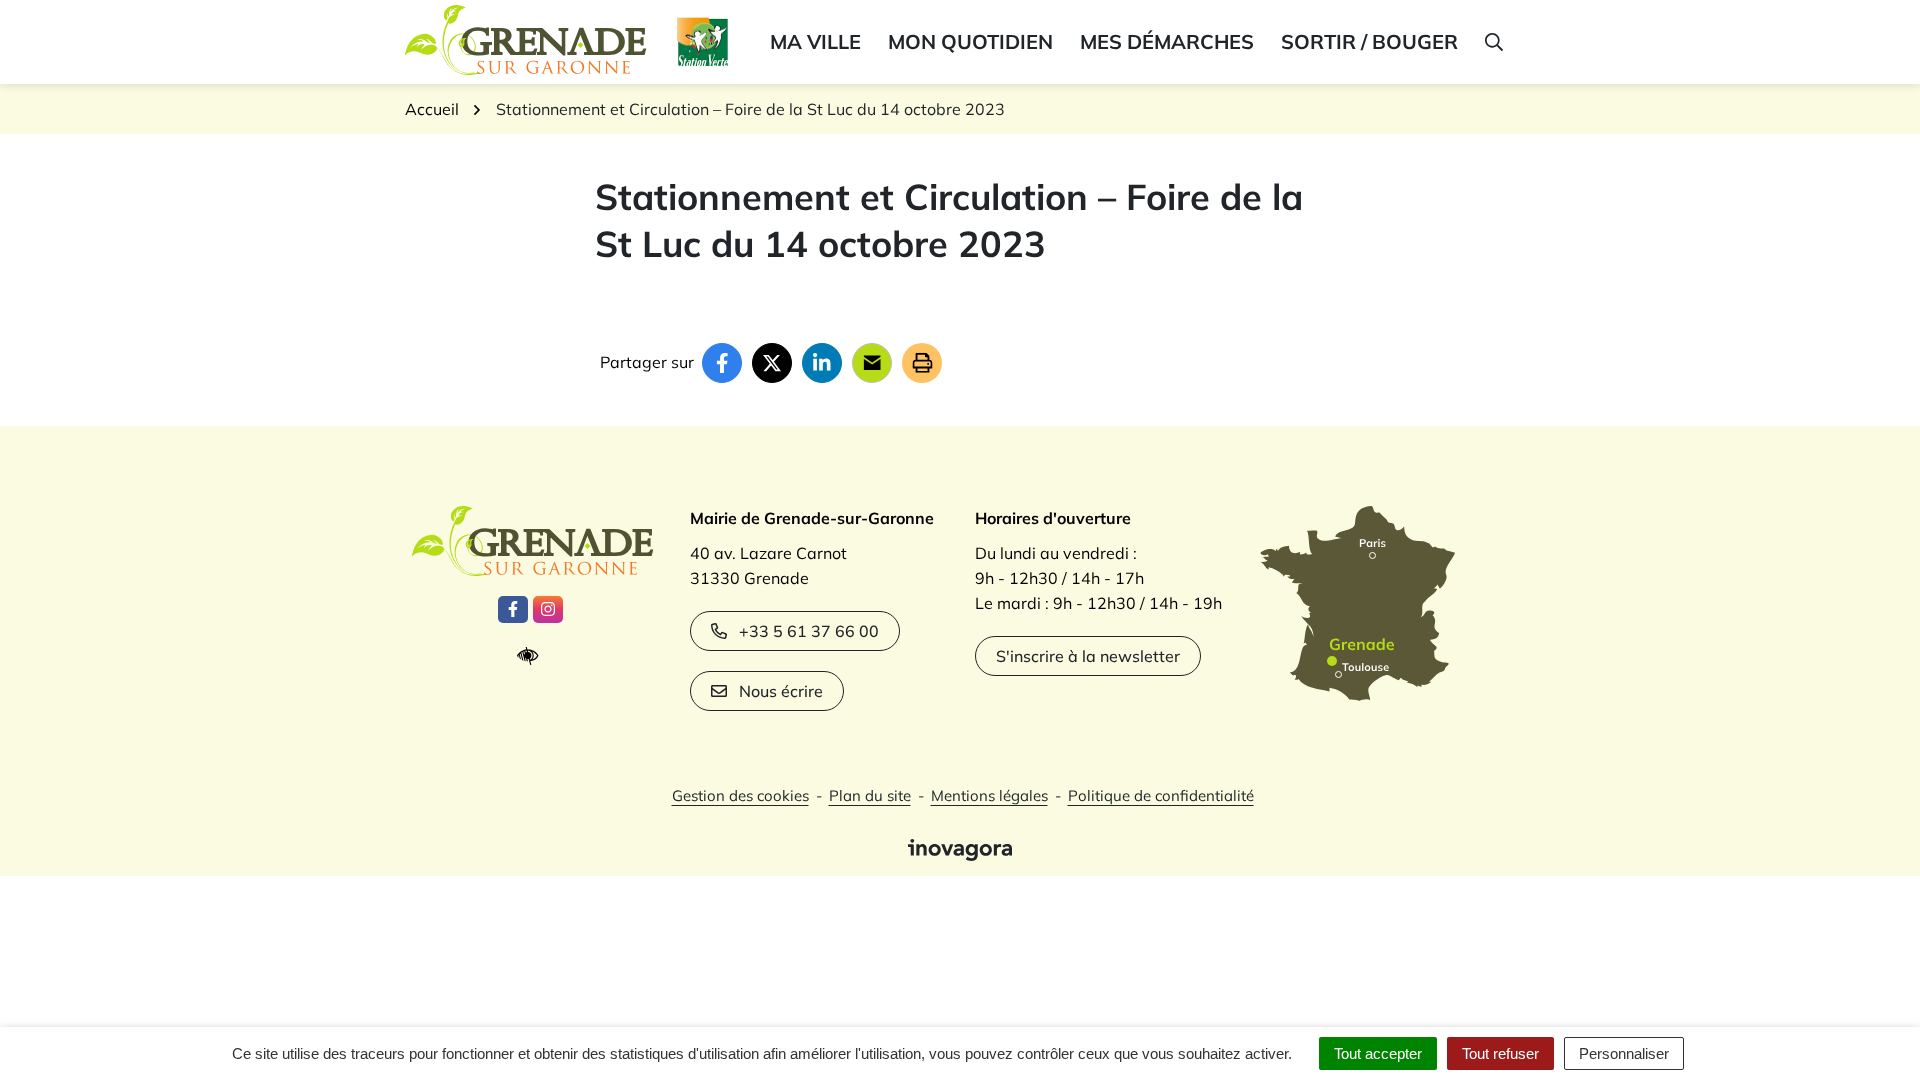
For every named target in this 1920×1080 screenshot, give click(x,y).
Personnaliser (1624, 1053)
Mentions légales (989, 795)
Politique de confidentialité (1161, 795)
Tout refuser (1500, 1053)
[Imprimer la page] (922, 363)
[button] (1492, 42)
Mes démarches (1167, 41)
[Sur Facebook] (722, 363)
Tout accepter (1378, 1053)
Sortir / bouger (1369, 41)
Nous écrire (781, 691)
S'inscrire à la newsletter (1088, 656)
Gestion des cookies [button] (740, 795)
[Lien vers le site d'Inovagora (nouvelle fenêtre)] (960, 848)
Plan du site (870, 795)
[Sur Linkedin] (822, 363)
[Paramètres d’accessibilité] (532, 656)
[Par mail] (872, 363)
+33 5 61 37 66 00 (809, 631)
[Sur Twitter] (772, 363)
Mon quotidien (970, 41)
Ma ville (815, 41)
